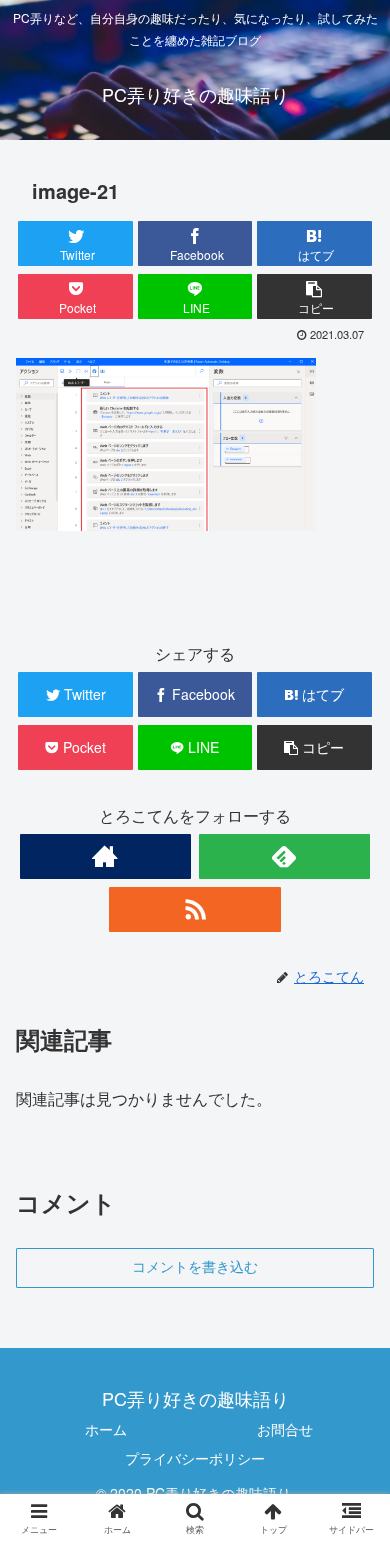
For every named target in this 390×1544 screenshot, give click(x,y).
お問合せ (285, 1429)
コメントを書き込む (195, 1267)
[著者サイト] (106, 856)
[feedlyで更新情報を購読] (285, 856)
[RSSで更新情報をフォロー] (195, 909)
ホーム (106, 1429)
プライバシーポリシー (195, 1458)
